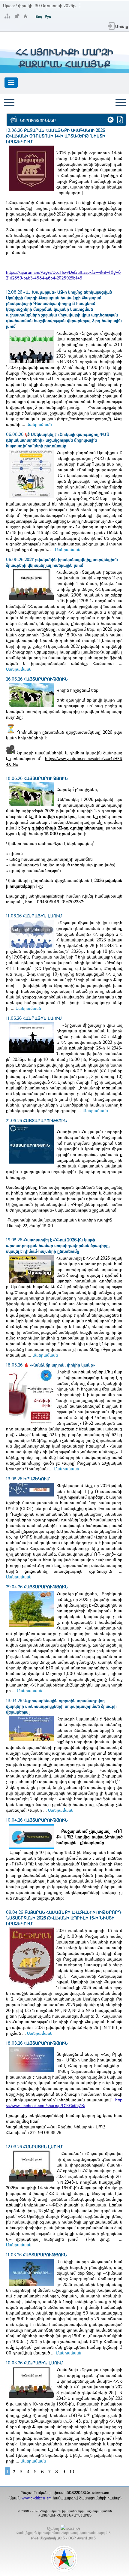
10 (72, 2472)
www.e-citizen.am (37, 2498)
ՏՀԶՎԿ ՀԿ (73, 2529)
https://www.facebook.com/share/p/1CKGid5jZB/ (64, 2103)
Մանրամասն (39, 424)
